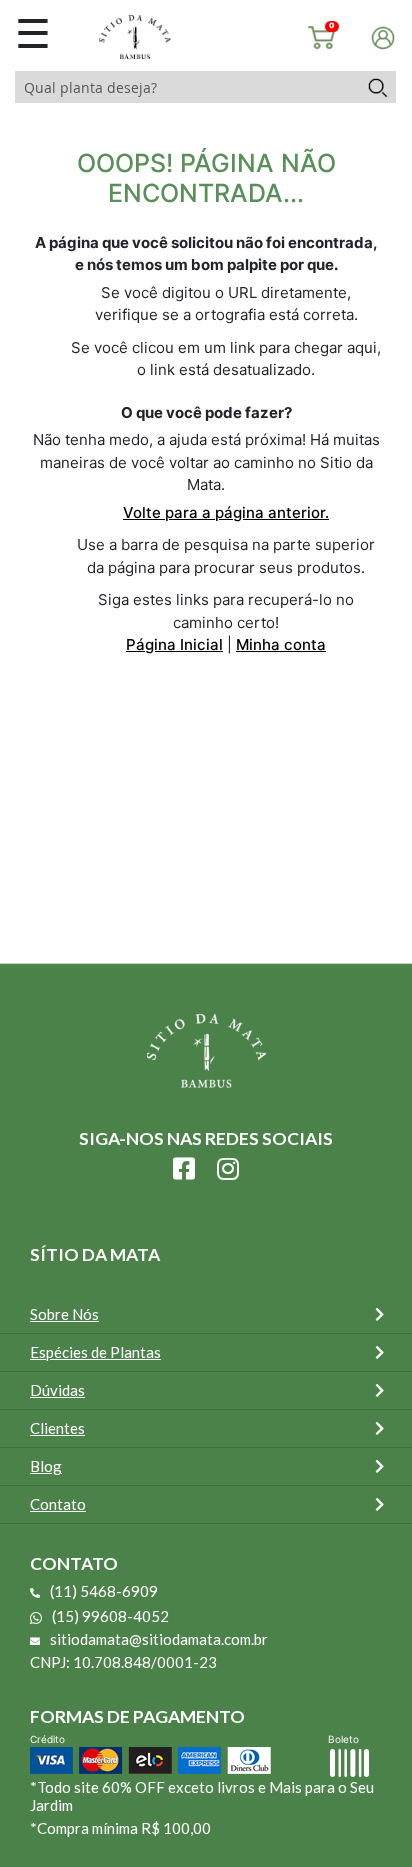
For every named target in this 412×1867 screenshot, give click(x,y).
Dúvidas (57, 1390)
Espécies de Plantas (95, 1352)
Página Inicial (174, 644)
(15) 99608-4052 (110, 1616)
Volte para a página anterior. (226, 512)
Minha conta (281, 644)
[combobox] (186, 87)
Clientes (57, 1428)
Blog (46, 1466)
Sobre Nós (64, 1314)
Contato (58, 1504)
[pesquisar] (376, 87)
